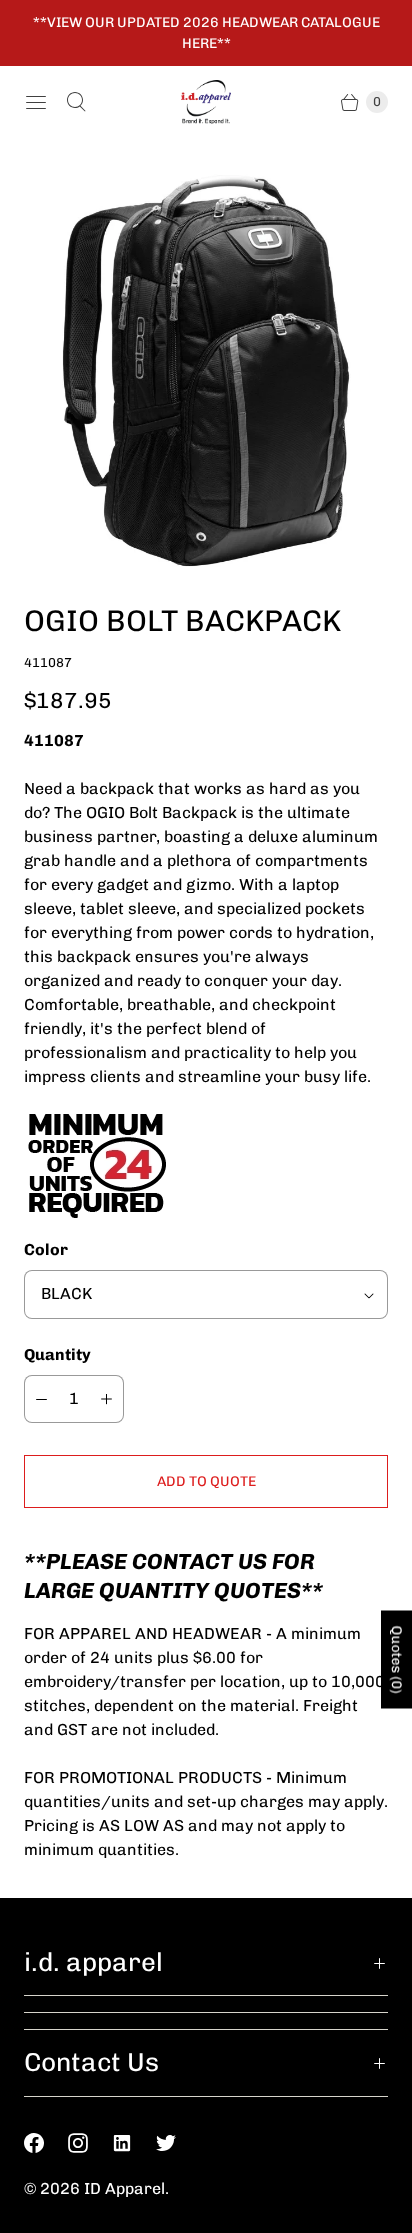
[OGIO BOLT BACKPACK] (206, 370)
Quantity (57, 1354)
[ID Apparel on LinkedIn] (134, 2143)
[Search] (76, 102)
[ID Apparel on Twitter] (178, 2143)
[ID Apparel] (206, 102)
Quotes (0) (396, 1659)
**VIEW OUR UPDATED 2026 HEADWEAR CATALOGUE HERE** (206, 33)
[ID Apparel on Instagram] (90, 2143)
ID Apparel (124, 2188)
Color (46, 1249)
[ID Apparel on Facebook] (46, 2143)
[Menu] (36, 102)
